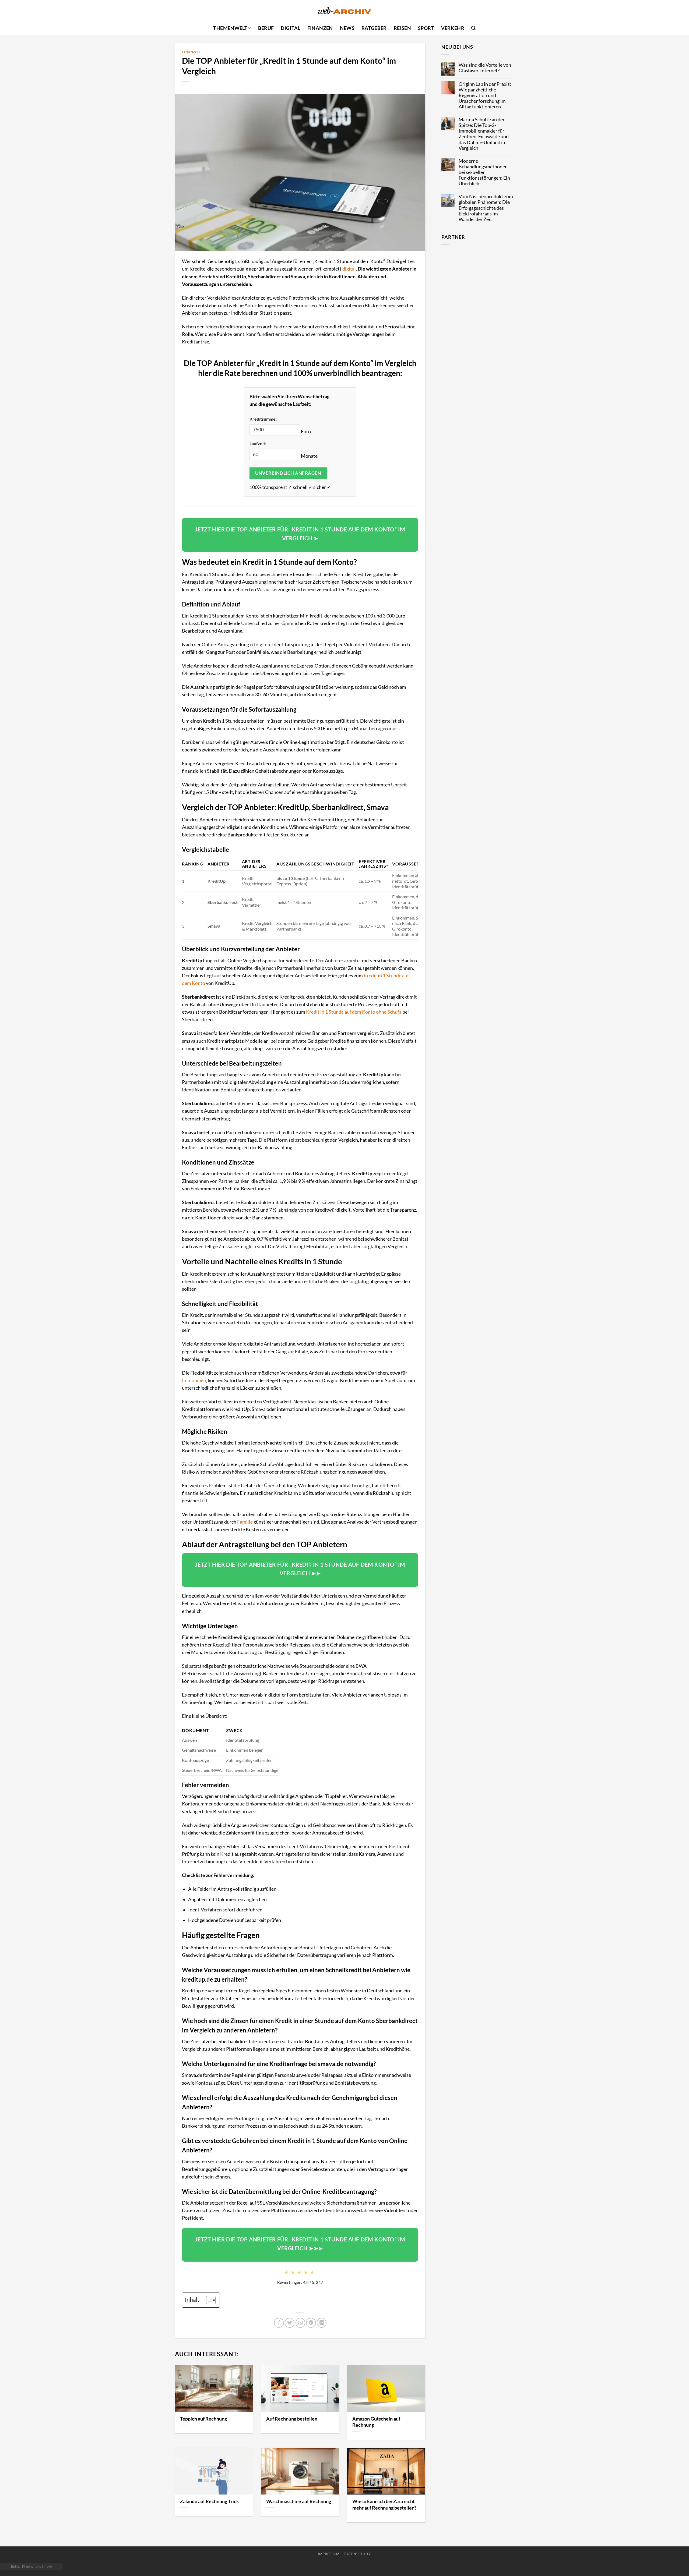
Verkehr (453, 28)
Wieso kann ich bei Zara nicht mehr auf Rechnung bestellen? (384, 2504)
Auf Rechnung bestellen (292, 2419)
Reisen (402, 28)
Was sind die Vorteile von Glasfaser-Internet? (485, 68)
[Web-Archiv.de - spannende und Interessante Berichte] (344, 11)
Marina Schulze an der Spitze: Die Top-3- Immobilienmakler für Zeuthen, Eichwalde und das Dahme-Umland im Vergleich (484, 134)
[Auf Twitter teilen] (290, 2323)
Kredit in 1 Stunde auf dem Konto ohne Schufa (354, 1012)
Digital (290, 28)
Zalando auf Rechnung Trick (210, 2501)
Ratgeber (374, 28)
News (347, 28)
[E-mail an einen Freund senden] (300, 2323)
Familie (245, 1522)
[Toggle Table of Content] (208, 2300)
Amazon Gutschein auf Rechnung (376, 2422)
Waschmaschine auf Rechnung (299, 2501)
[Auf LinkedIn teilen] (322, 2323)
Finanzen (320, 28)
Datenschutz (357, 2554)
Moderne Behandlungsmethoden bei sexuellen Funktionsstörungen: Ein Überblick (484, 172)
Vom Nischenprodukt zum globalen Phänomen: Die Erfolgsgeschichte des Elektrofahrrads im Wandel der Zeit (486, 208)
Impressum (329, 2554)
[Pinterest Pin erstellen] (311, 2323)
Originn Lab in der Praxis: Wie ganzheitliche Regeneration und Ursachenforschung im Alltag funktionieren (485, 95)
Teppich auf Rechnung (203, 2419)
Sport (426, 28)
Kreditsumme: (263, 419)
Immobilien (194, 1380)
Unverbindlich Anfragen (288, 473)
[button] (473, 28)
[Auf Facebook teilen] (279, 2323)
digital (349, 269)
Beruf (266, 28)
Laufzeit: (258, 443)
